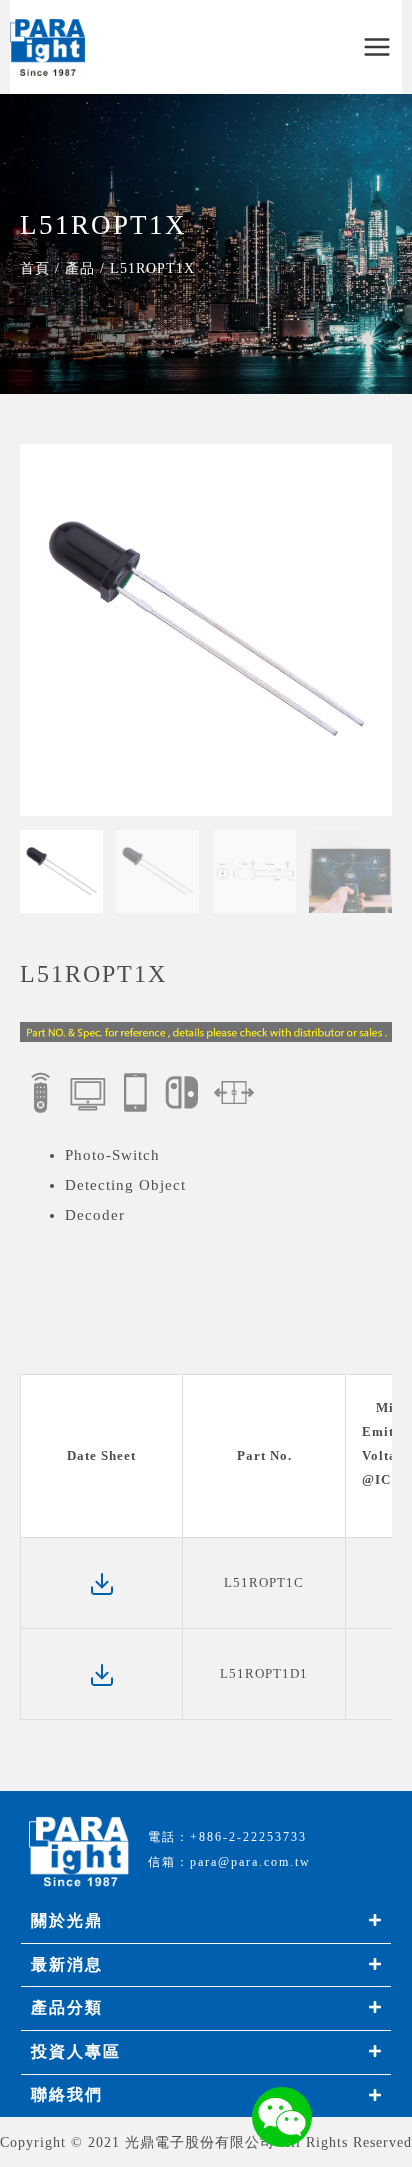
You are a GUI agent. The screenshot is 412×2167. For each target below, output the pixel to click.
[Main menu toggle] (377, 47)
